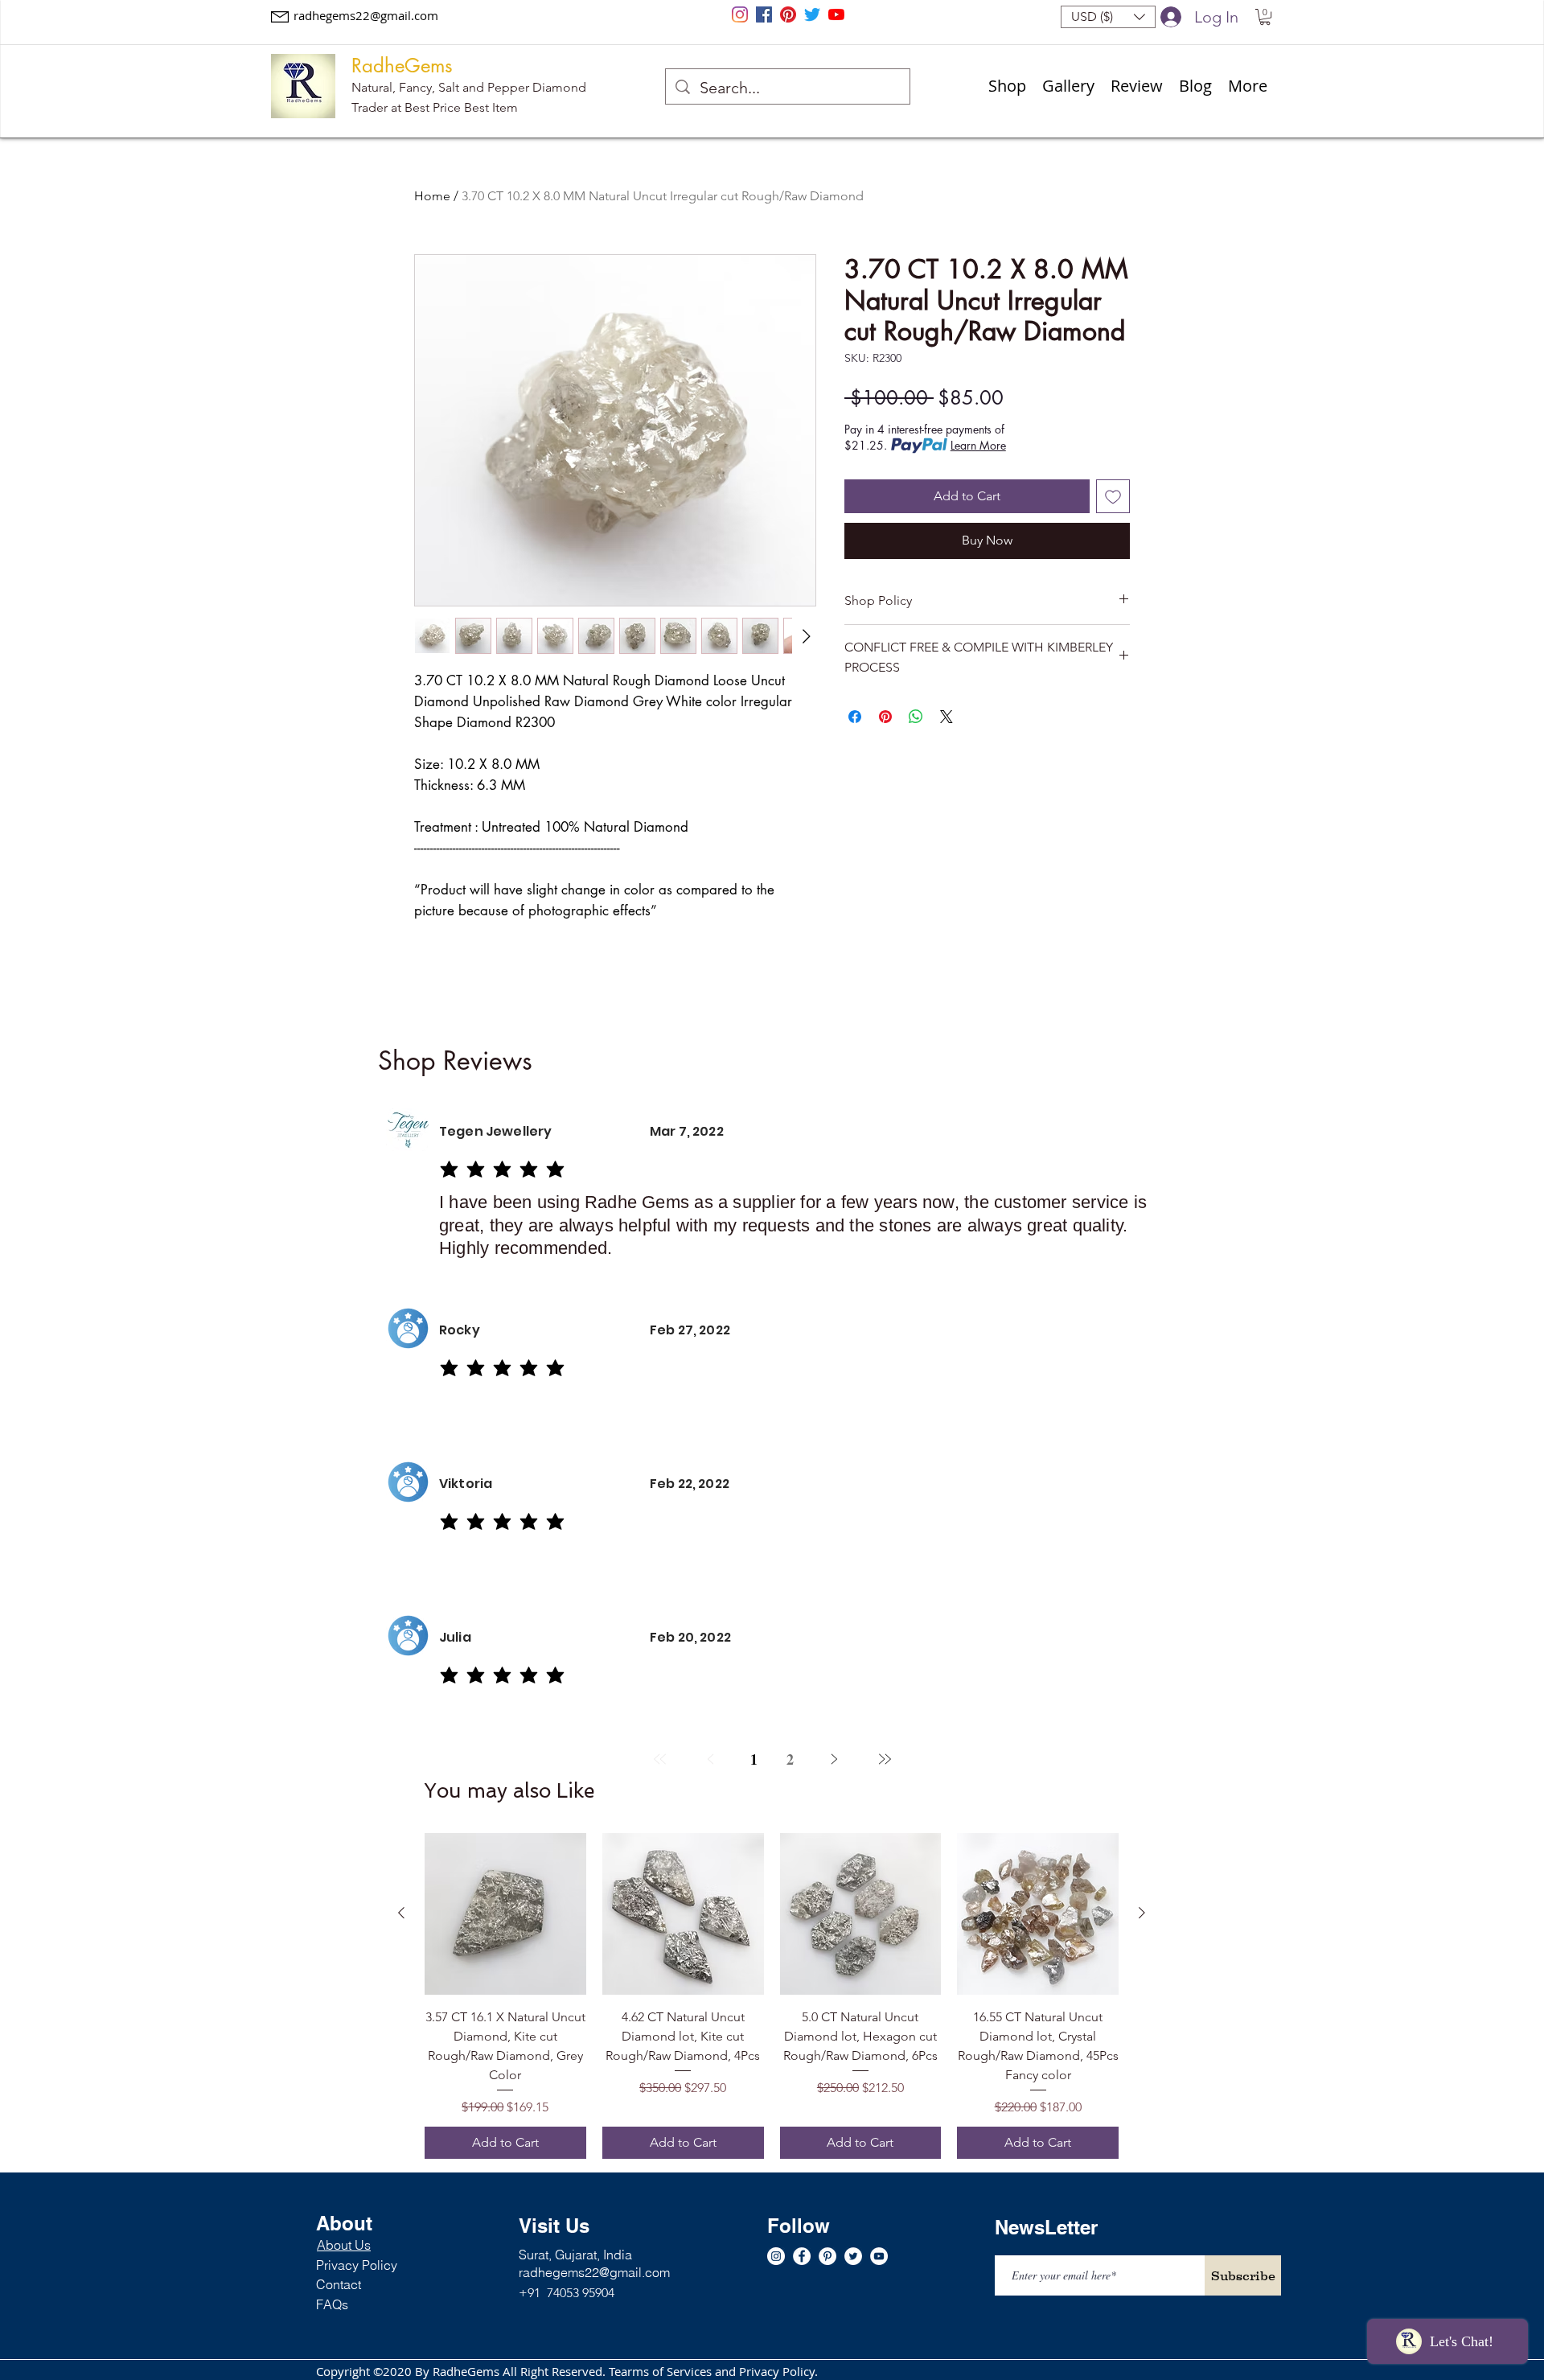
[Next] (834, 1759)
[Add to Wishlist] (1113, 496)
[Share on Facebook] (855, 717)
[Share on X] (947, 717)
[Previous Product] (401, 1913)
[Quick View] (505, 1914)
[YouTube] (836, 14)
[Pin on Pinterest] (885, 717)
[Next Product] (1142, 1913)
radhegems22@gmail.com (366, 15)
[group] (772, 1996)
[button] (1108, 17)
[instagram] (740, 14)
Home (432, 196)
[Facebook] (764, 14)
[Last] (884, 1759)
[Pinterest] (788, 14)
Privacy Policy (357, 2265)
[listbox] (1108, 17)
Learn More (978, 445)
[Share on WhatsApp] (916, 717)
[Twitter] (812, 14)
